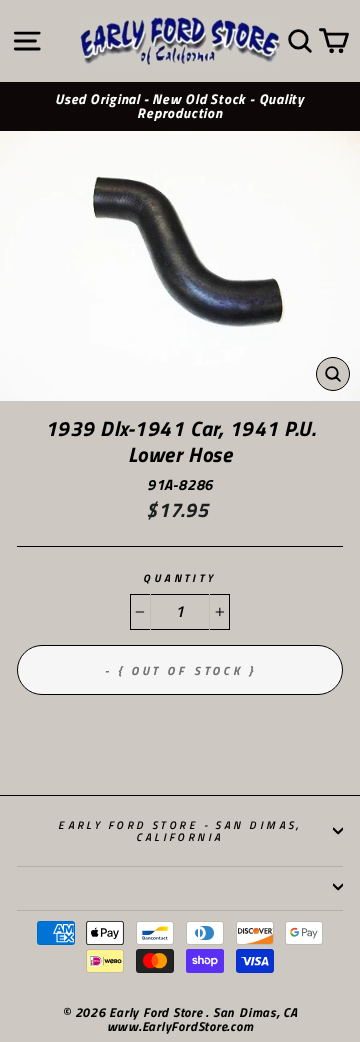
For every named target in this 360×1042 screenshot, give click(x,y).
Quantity (180, 578)
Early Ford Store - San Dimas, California (180, 831)
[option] (180, 107)
